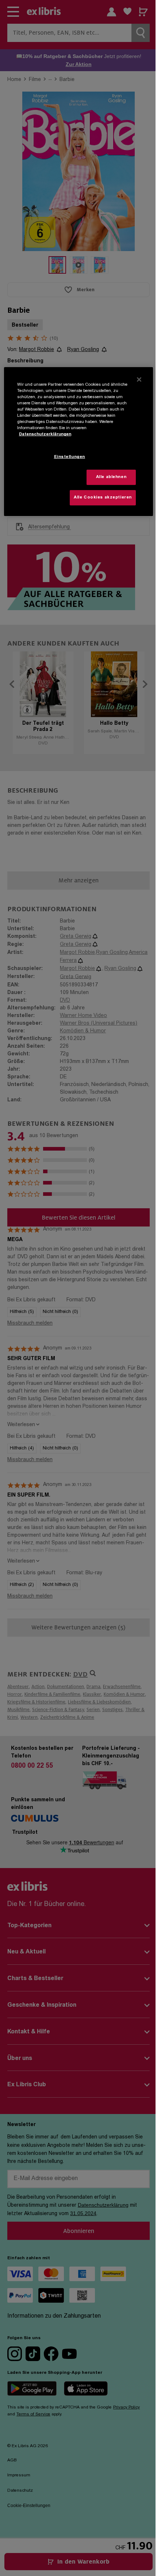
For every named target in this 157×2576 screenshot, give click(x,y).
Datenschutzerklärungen (45, 434)
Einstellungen (70, 457)
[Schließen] (139, 380)
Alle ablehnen (111, 477)
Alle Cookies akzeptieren (103, 498)
